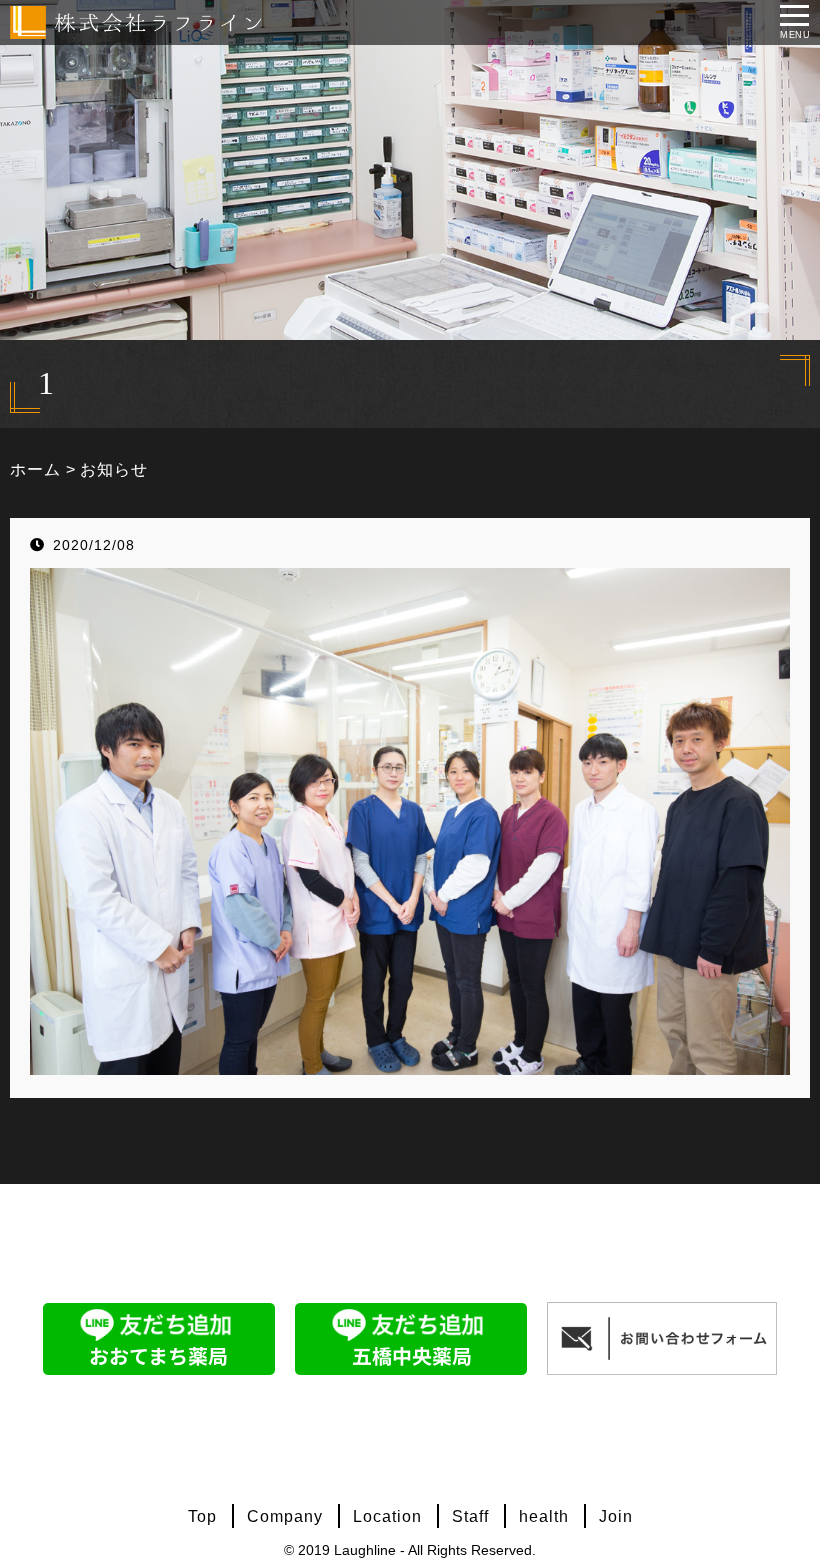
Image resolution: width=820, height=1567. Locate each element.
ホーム (35, 469)
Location (387, 1516)
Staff (470, 1516)
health (544, 1516)
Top (202, 1516)
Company (285, 1516)
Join (616, 1516)
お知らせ (114, 469)
